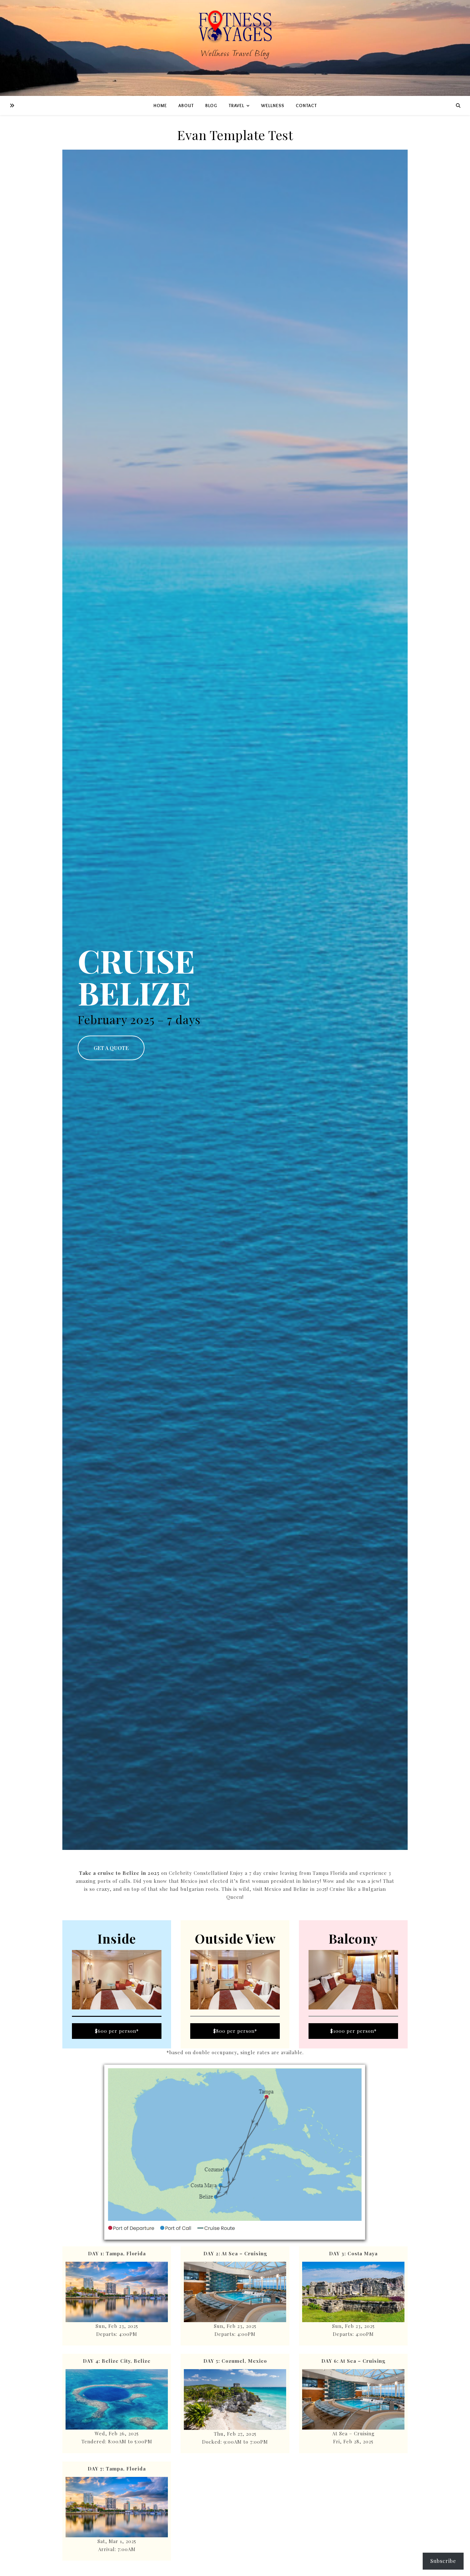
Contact (306, 106)
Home (160, 106)
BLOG (211, 106)
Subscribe (443, 2561)
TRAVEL (236, 106)
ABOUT (186, 106)
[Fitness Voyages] (235, 48)
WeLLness (273, 106)
